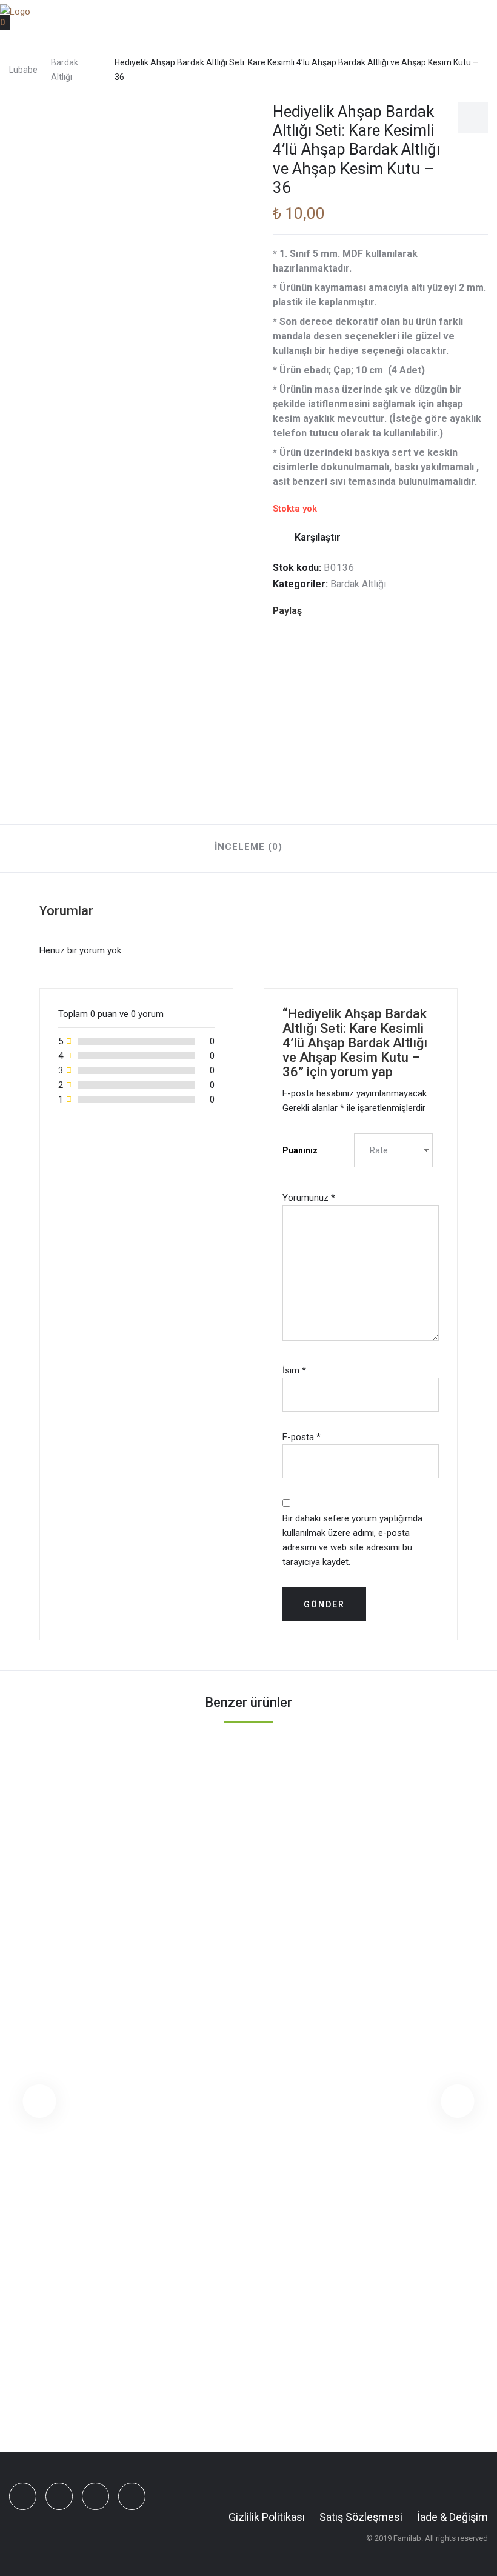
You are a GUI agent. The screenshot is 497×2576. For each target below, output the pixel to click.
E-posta (302, 1437)
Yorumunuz (309, 1198)
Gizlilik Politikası (267, 2517)
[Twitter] (336, 611)
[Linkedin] (392, 611)
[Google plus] (95, 2496)
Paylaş (287, 611)
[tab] (248, 849)
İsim (294, 1370)
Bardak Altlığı (65, 70)
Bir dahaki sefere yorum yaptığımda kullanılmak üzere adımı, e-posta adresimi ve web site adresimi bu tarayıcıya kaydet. (352, 1540)
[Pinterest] (373, 611)
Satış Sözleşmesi (361, 2517)
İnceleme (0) (248, 847)
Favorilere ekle (473, 118)
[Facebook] (317, 611)
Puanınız (300, 1150)
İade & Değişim (452, 2517)
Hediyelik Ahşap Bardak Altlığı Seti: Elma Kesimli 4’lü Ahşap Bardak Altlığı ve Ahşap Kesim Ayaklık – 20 (248, 2372)
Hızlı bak (289, 2329)
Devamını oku (235, 2329)
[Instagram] (132, 2496)
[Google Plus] (355, 611)
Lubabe (23, 70)
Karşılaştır (318, 537)
